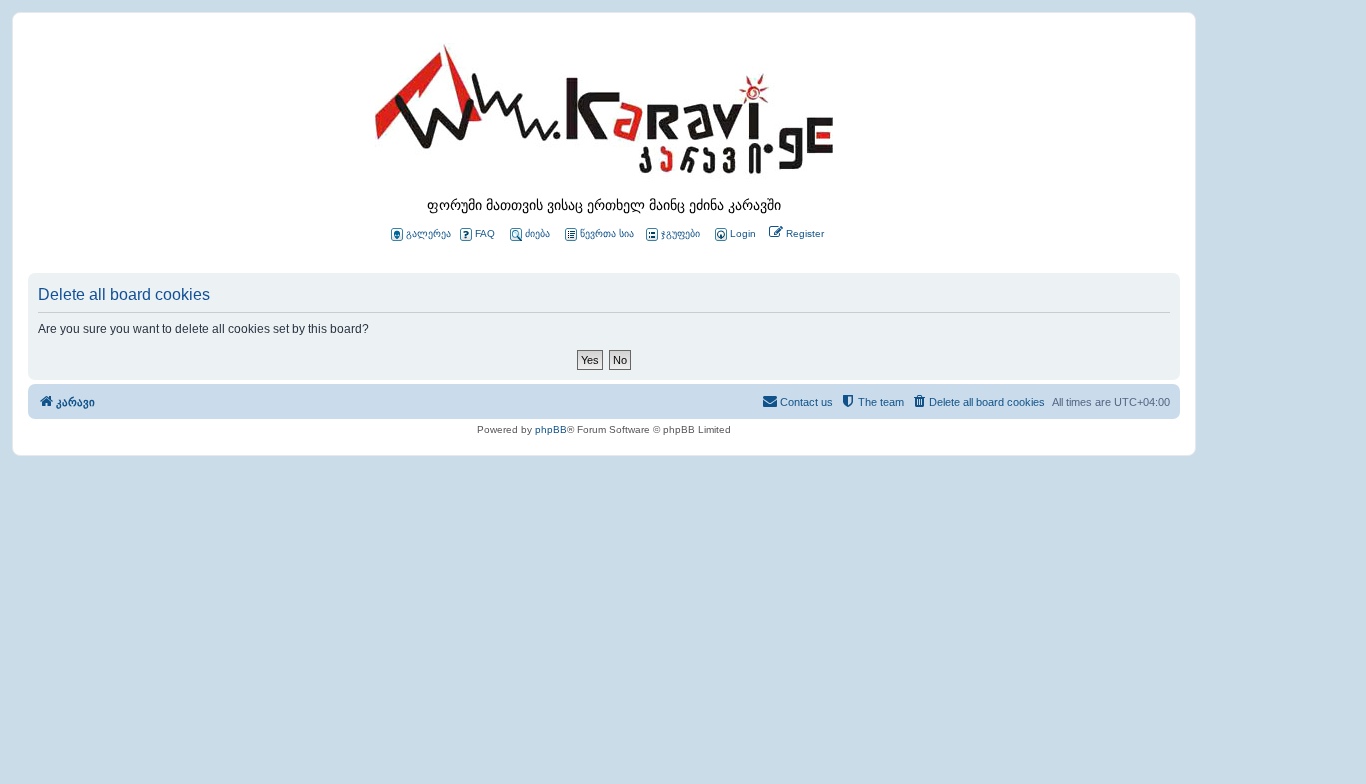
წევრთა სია (607, 233)
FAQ (485, 233)
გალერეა (428, 233)
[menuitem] (734, 234)
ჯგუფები (680, 233)
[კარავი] (604, 115)
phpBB (551, 429)
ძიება (537, 233)
